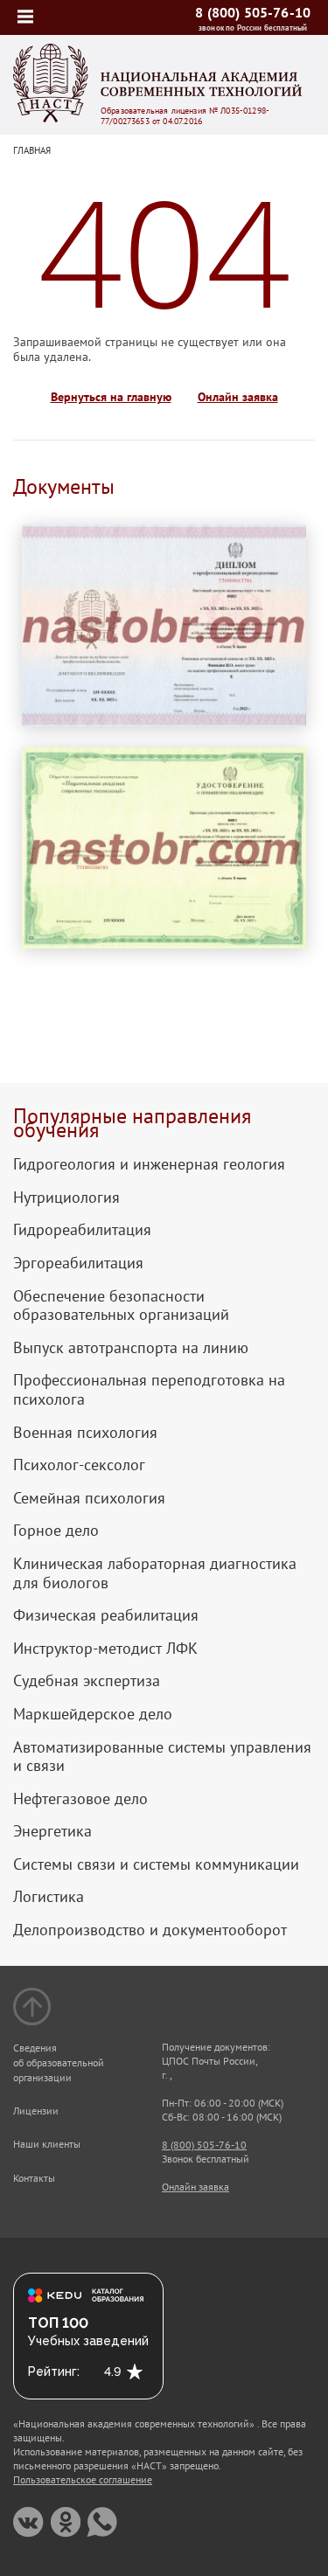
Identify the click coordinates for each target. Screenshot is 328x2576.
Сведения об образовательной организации (59, 2062)
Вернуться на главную (111, 397)
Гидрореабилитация (82, 1230)
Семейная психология (89, 1498)
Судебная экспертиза (87, 1681)
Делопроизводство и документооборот (150, 1930)
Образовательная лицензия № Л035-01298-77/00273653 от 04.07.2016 (185, 116)
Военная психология (85, 1433)
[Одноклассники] (65, 2522)
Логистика (49, 1897)
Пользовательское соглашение (83, 2479)
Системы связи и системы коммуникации (156, 1864)
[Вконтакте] (28, 2522)
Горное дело (56, 1531)
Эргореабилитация (78, 1263)
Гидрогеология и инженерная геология (149, 1164)
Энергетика (52, 1831)
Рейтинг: (54, 2371)
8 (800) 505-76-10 (253, 12)
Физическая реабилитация (106, 1615)
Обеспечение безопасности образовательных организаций (121, 1305)
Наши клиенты (47, 2144)
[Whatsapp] (102, 2522)
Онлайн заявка (238, 397)
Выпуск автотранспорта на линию (131, 1348)
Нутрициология (66, 1198)
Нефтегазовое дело (80, 1799)
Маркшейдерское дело (93, 1714)
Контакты (34, 2178)
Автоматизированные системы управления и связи (162, 1757)
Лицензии (36, 2111)
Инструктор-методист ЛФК (105, 1649)
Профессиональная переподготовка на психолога (149, 1389)
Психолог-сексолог (79, 1465)
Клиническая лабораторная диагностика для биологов (155, 1573)
